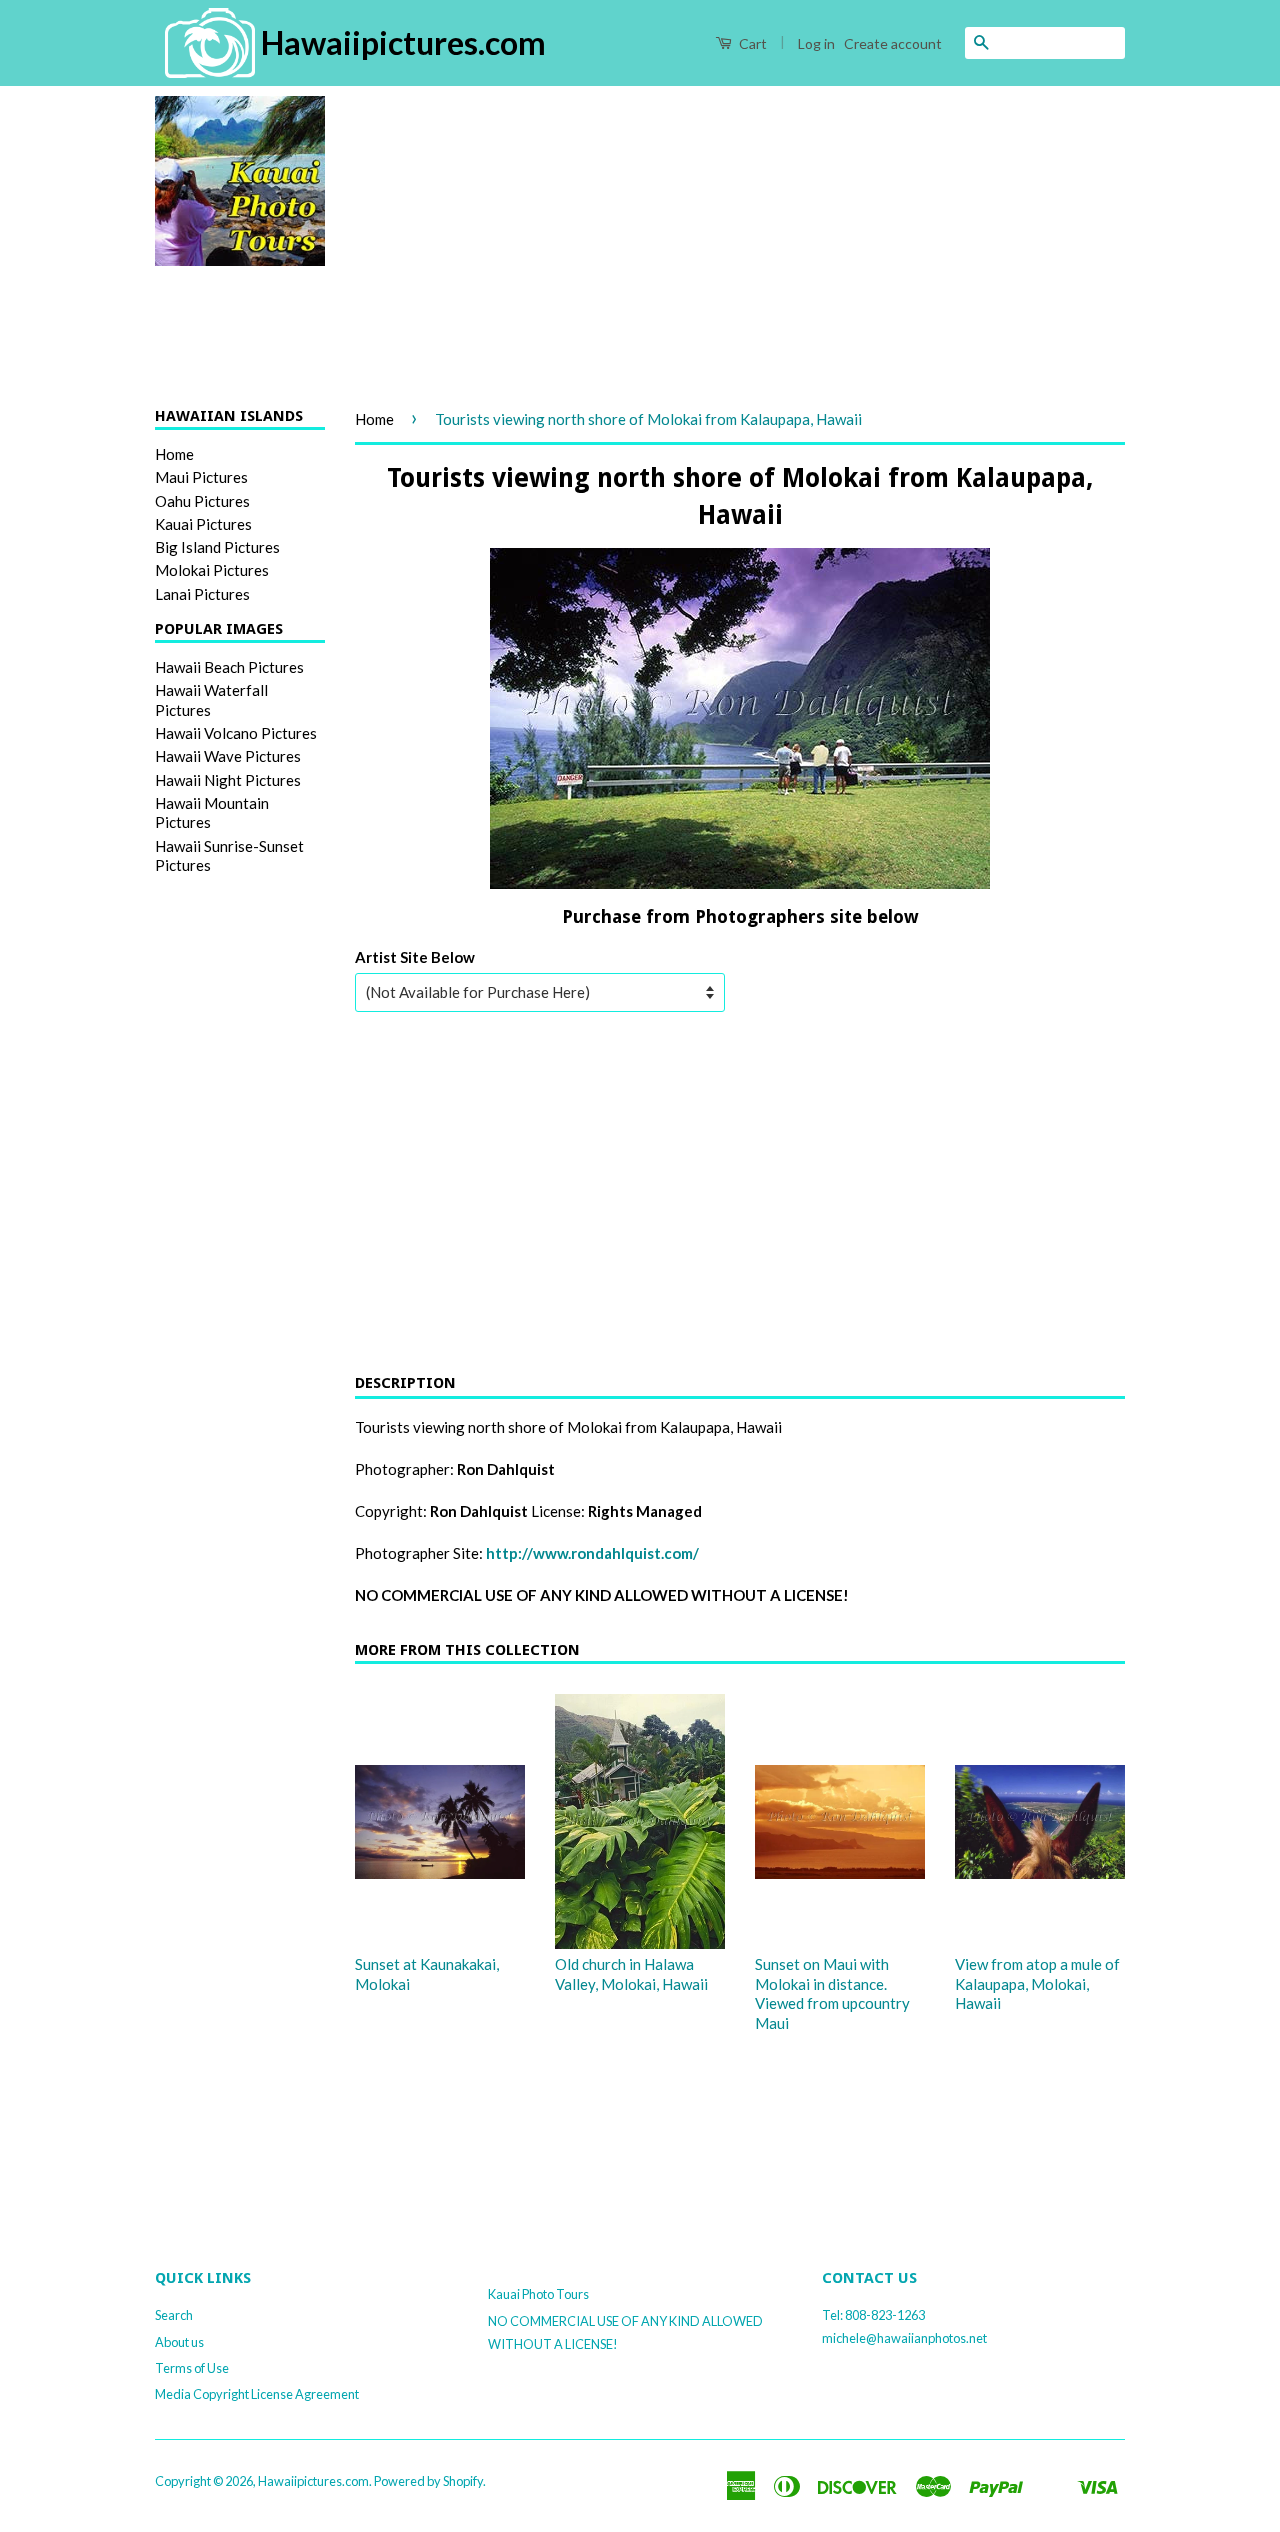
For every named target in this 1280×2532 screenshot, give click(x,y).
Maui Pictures (201, 477)
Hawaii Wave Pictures (228, 756)
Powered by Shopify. (430, 2481)
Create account (893, 43)
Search (174, 2315)
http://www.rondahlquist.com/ (592, 1553)
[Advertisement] (740, 236)
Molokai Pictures (212, 570)
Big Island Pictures (217, 547)
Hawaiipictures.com (313, 2481)
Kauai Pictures (203, 524)
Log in (816, 43)
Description (405, 1383)
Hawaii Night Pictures (228, 780)
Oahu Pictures (202, 501)
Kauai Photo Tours (538, 2294)
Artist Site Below (415, 957)
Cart (751, 43)
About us (179, 2342)
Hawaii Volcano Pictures (236, 733)
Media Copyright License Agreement (257, 2394)
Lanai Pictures (202, 594)
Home (174, 454)
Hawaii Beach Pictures (229, 667)
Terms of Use (192, 2368)
